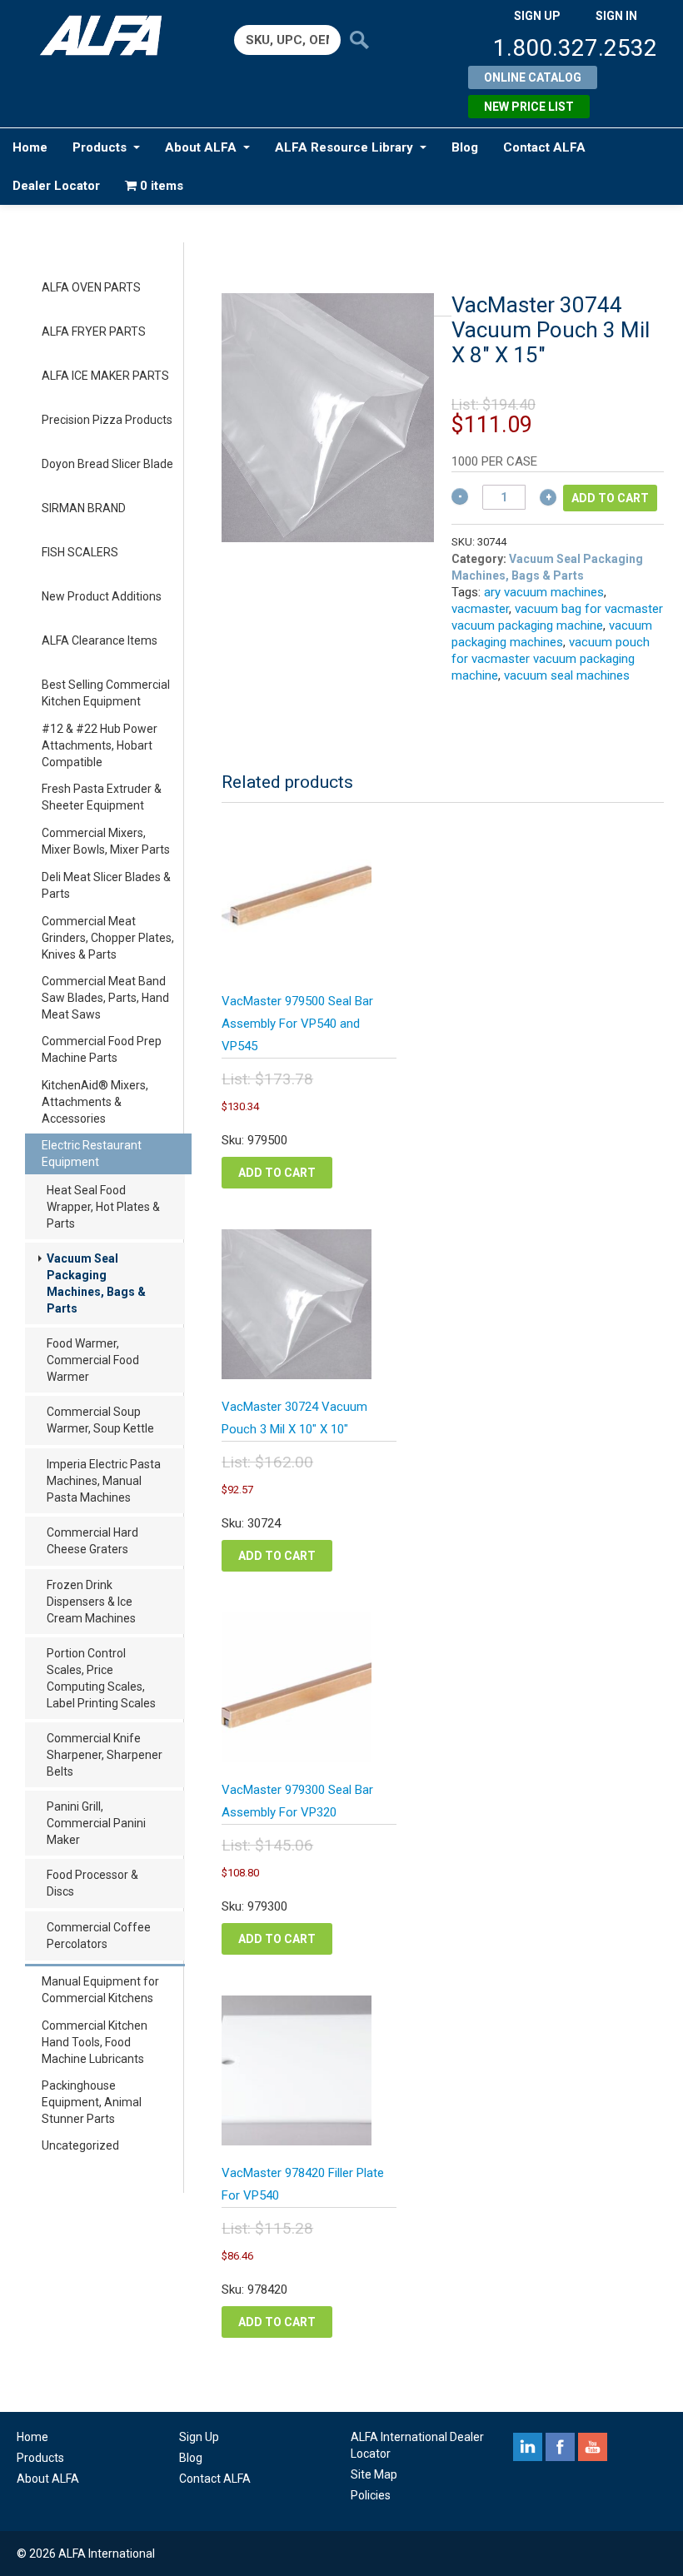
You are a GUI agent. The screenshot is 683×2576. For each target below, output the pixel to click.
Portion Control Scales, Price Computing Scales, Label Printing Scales (101, 1678)
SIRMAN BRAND (84, 508)
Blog (465, 147)
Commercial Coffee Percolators (99, 1936)
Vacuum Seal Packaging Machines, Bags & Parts (96, 1283)
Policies (371, 2495)
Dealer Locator (56, 186)
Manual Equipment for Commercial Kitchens (100, 1990)
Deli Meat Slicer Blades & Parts (106, 885)
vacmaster (480, 609)
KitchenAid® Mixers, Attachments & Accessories (95, 1102)
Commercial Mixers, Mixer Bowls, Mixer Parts (106, 841)
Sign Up (199, 2437)
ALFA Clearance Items (100, 640)
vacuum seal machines (567, 675)
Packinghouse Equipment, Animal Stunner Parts (92, 2102)
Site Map (374, 2474)
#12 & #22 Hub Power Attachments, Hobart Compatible (100, 745)
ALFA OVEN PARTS (91, 287)
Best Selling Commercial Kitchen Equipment (106, 693)
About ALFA (201, 147)
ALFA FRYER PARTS (94, 331)
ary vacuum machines (544, 592)
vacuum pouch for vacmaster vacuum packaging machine (551, 659)
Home (30, 147)
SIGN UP (537, 16)
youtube (593, 2447)
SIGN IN (616, 16)
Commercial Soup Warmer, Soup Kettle (100, 1420)
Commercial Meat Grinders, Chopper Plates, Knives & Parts (108, 938)
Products (100, 147)
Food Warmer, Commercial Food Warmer (93, 1360)
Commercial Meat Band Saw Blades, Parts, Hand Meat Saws (105, 998)
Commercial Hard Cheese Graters (92, 1541)
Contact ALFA (544, 147)
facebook (560, 2447)
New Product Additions (102, 596)
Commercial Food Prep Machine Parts (102, 1049)
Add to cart (610, 498)
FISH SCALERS (80, 552)
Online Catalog (533, 77)
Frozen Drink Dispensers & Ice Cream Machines (91, 1602)
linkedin (528, 2447)
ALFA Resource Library (344, 147)
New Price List (529, 107)
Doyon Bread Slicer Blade (107, 464)
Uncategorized (80, 2145)
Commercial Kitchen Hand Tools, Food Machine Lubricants (95, 2042)
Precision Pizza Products (107, 420)
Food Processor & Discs (92, 1883)
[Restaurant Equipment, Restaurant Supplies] (107, 35)
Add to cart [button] (277, 1173)
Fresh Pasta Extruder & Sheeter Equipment (102, 797)
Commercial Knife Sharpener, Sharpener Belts (105, 1755)
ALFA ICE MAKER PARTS (105, 376)
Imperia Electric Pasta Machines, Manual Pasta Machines (104, 1481)
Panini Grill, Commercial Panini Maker (96, 1823)
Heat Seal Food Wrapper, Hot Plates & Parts (103, 1207)
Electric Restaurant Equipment (92, 1153)
